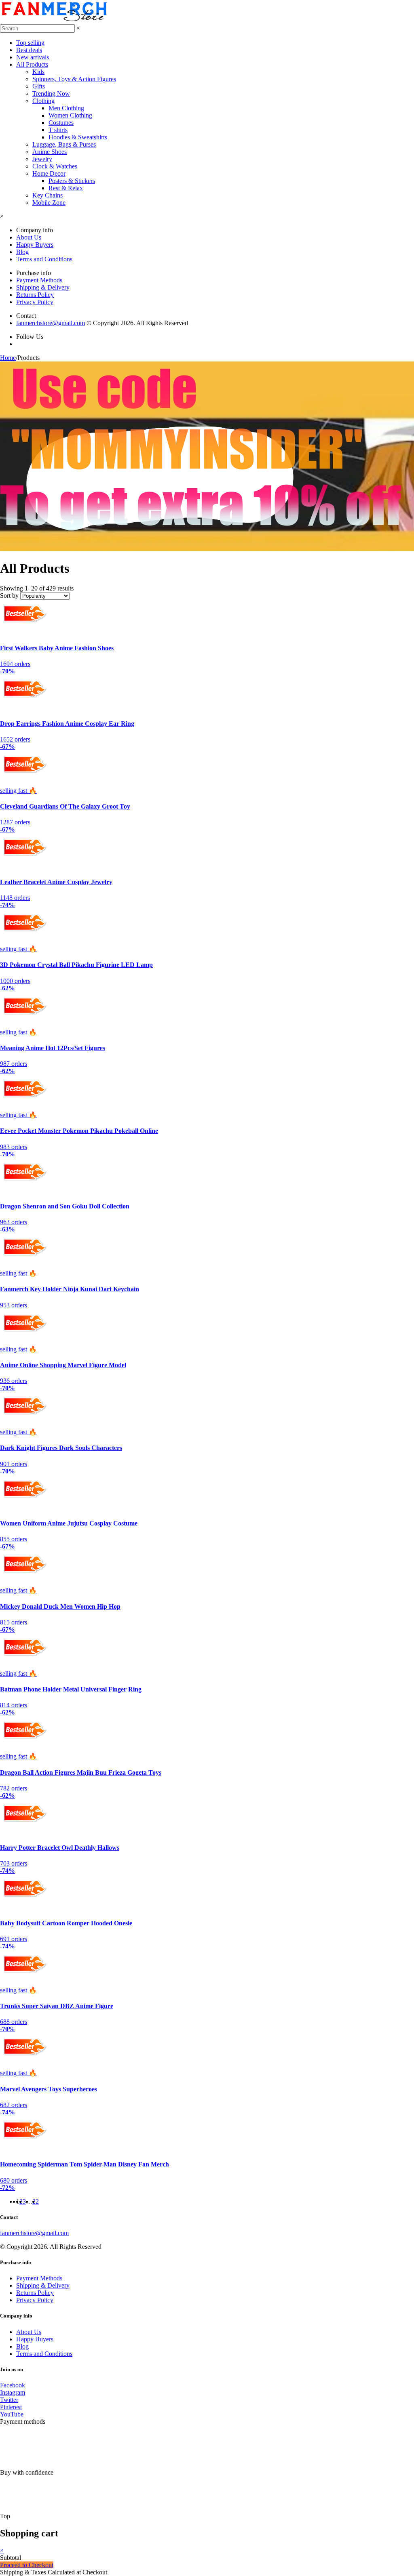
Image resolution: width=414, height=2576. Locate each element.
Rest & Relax (66, 188)
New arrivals (33, 57)
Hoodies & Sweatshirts (78, 137)
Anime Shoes (50, 152)
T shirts (58, 130)
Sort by (9, 596)
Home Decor (49, 173)
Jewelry (42, 159)
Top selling (30, 43)
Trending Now (51, 94)
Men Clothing (66, 108)
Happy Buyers (35, 245)
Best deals (29, 50)
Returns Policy (35, 295)
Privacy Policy (35, 302)
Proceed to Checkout (27, 2565)
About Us (29, 237)
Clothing (43, 101)
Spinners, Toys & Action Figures (74, 79)
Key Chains (48, 195)
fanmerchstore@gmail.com (51, 323)
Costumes (61, 123)
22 (36, 2201)
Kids (38, 72)
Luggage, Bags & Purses (64, 144)
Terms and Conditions (44, 259)
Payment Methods (39, 280)
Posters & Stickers (72, 181)
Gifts (39, 86)
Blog (22, 252)
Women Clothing (70, 115)
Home (8, 358)
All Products (32, 64)
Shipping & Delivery (43, 287)
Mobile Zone (49, 203)
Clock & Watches (55, 166)
